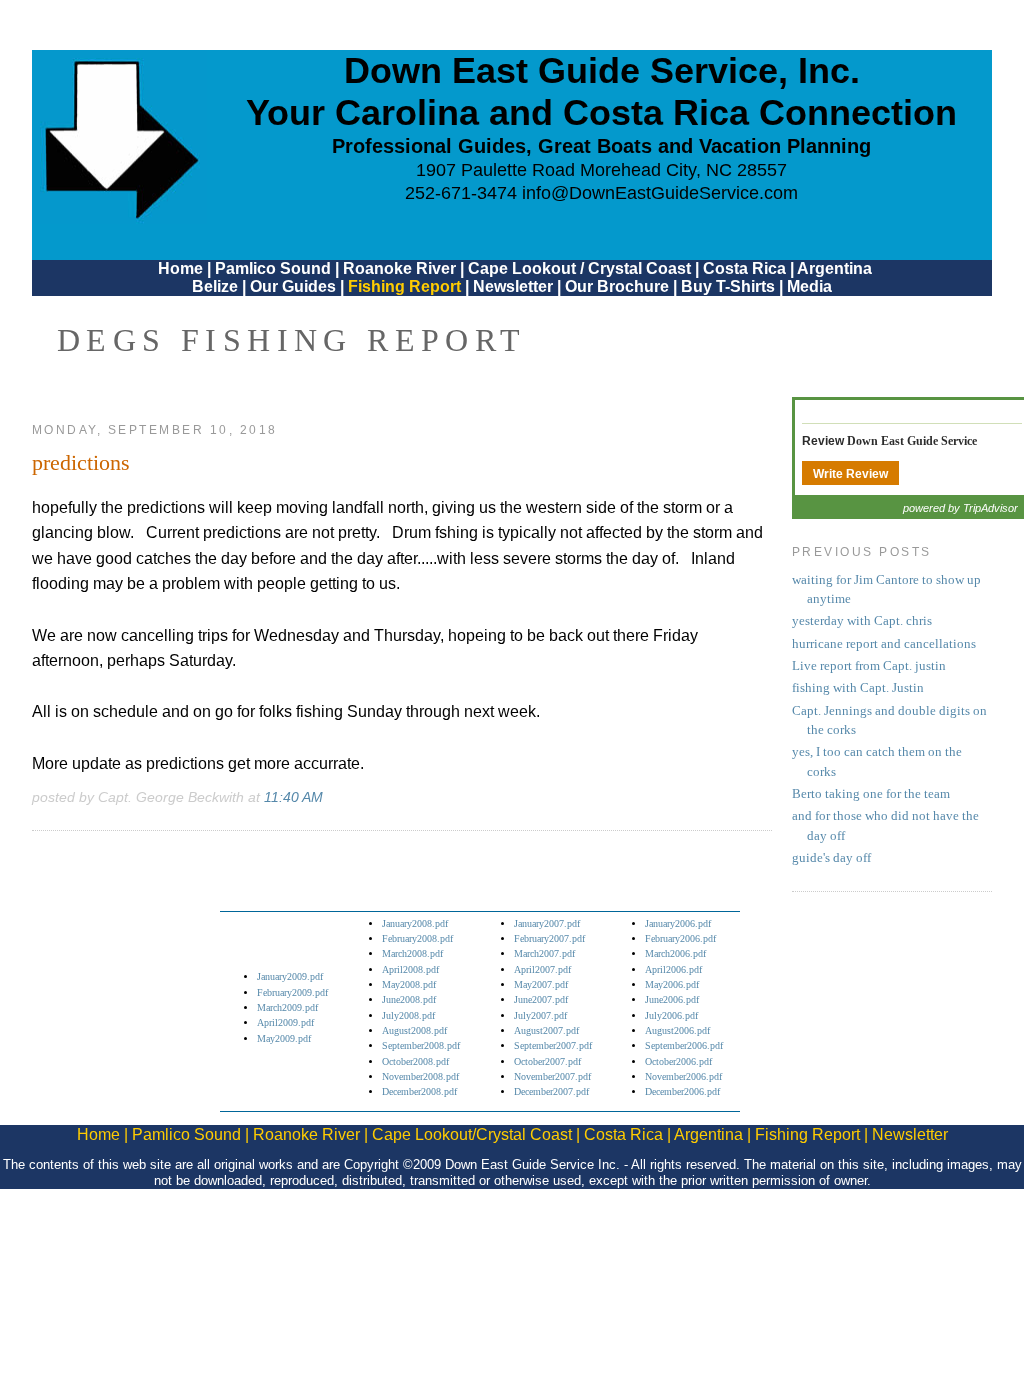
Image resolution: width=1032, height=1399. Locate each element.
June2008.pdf (409, 999)
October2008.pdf (415, 1061)
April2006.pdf (673, 969)
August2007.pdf (546, 1030)
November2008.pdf (420, 1076)
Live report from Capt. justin (869, 666)
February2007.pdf (549, 938)
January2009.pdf (290, 976)
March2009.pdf (287, 1007)
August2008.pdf (414, 1030)
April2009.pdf (285, 1022)
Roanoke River (399, 268)
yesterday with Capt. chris (862, 621)
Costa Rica (744, 268)
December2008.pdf (419, 1091)
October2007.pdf (547, 1061)
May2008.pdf (409, 984)
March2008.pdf (412, 953)
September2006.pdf (684, 1045)
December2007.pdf (551, 1091)
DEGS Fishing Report (292, 340)
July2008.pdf (408, 1015)
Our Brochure (617, 286)
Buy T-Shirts (728, 286)
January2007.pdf (547, 923)
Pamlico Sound (273, 268)
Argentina (834, 268)
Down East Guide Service (912, 441)
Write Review (850, 474)
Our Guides (293, 286)
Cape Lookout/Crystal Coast (472, 1134)
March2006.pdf (675, 953)
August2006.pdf (677, 1030)
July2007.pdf (540, 1015)
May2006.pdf (672, 984)
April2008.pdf (410, 969)
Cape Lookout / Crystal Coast (579, 268)
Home (180, 268)
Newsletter (513, 286)
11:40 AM (293, 797)
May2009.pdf (284, 1038)
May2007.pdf (541, 984)
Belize (215, 286)
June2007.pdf (541, 999)
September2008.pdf (421, 1045)
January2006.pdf (678, 923)
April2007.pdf (542, 969)
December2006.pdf (682, 1091)
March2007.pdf (544, 953)
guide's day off (831, 858)
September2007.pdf (553, 1045)
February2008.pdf (417, 938)
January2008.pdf (415, 923)
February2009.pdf (292, 992)
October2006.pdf (678, 1061)
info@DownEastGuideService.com (660, 193)
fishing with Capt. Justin (858, 688)
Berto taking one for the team (871, 794)
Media (809, 286)
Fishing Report (406, 286)
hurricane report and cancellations (884, 644)
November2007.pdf (552, 1076)
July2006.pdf (671, 1015)
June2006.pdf (672, 999)
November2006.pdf (683, 1076)
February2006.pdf (680, 938)
